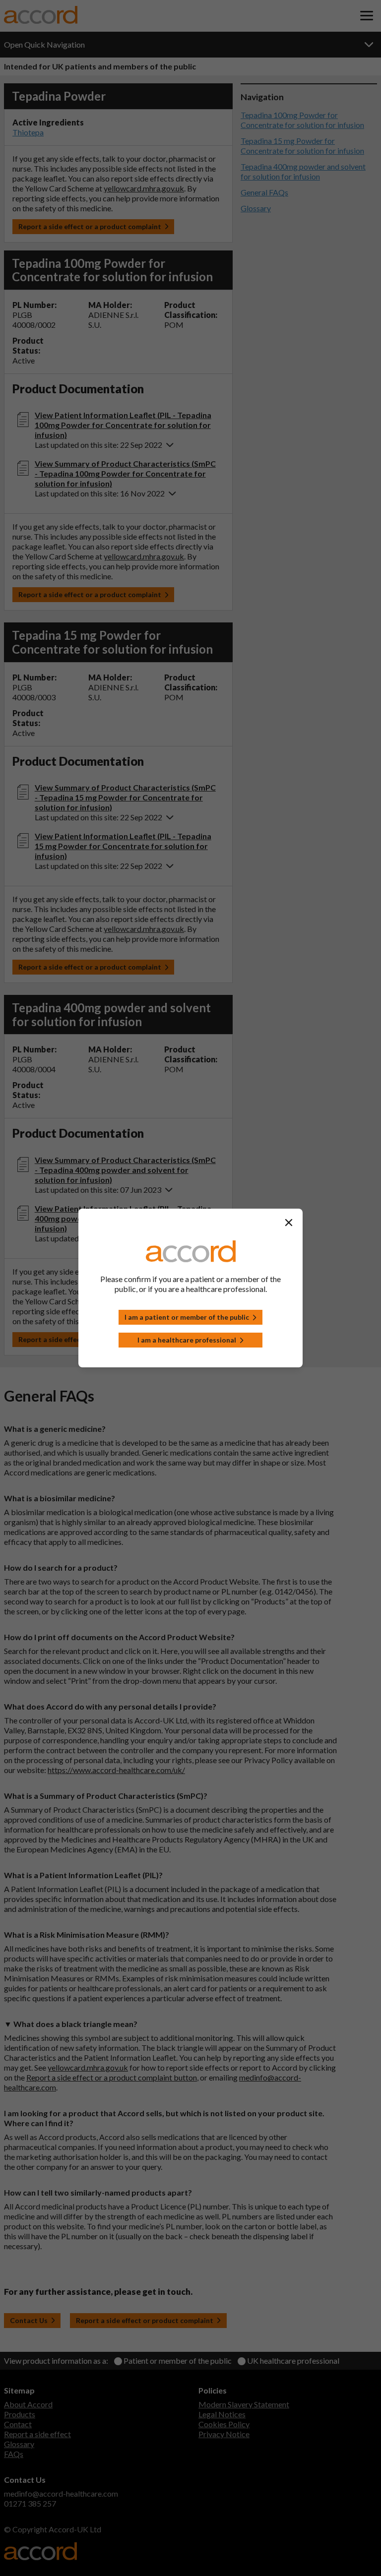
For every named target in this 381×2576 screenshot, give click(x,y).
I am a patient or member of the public (187, 1317)
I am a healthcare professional (187, 1340)
